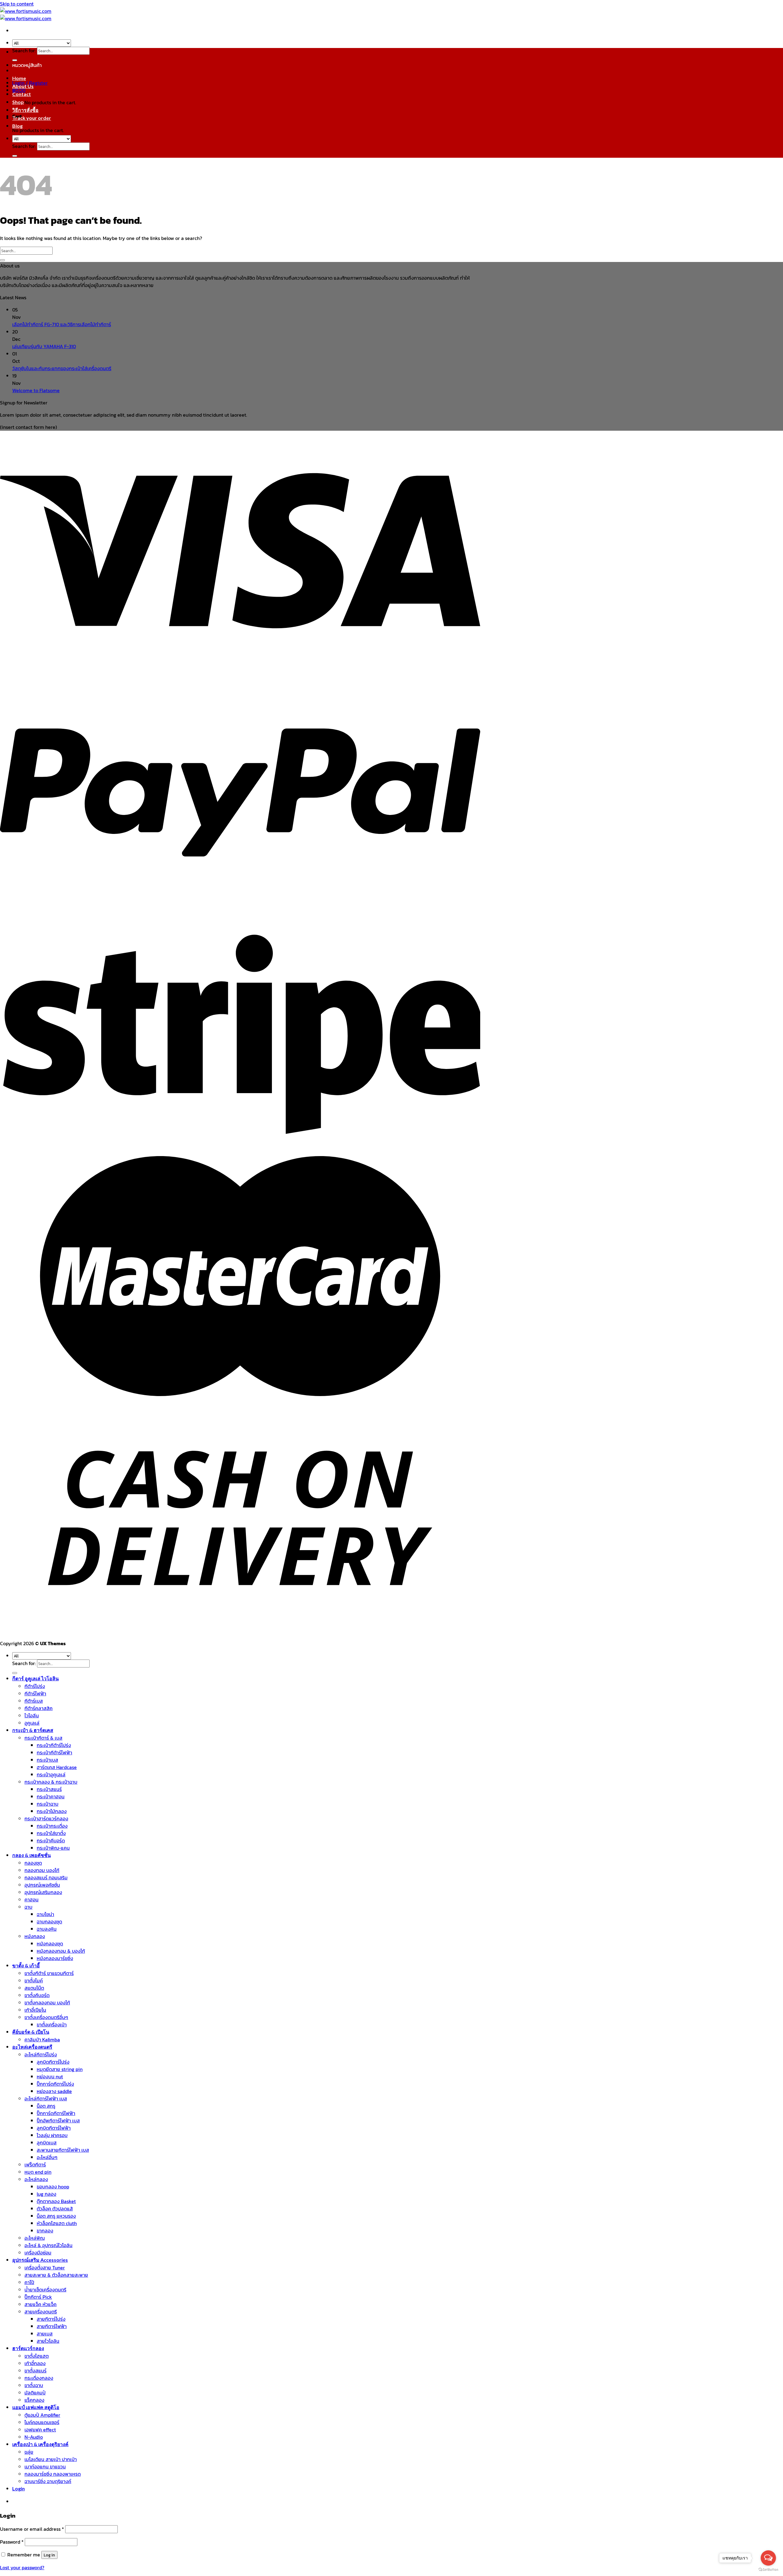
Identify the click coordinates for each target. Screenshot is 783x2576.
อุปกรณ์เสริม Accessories (40, 2260)
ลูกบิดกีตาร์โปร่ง (53, 2062)
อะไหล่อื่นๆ (47, 2157)
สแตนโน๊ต (34, 1988)
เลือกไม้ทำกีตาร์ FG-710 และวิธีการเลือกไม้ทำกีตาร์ (62, 324)
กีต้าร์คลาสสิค (39, 1708)
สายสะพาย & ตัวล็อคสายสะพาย (56, 2275)
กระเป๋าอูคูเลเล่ (51, 1774)
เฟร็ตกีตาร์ (35, 2165)
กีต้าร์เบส (34, 1701)
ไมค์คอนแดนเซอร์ (42, 2422)
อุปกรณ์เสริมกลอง (43, 1892)
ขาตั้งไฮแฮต (37, 2356)
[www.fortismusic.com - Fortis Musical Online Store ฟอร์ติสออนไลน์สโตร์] (26, 15)
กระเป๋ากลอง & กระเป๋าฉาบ (51, 1782)
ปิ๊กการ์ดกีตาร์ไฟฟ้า (56, 2113)
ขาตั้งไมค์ (34, 1981)
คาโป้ (29, 2282)
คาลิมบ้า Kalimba (42, 2040)
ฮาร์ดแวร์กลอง (28, 2348)
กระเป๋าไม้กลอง (52, 1811)
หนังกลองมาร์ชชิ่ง (55, 1958)
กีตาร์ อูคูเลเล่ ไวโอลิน (35, 1678)
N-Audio (34, 2437)
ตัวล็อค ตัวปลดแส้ (55, 2209)
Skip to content (17, 4)
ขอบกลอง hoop (53, 2187)
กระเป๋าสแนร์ (49, 1789)
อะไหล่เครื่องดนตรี (32, 2047)
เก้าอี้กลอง (35, 2363)
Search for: (24, 50)
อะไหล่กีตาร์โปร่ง (41, 2055)
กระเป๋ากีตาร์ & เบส (43, 1738)
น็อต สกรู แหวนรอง (56, 2216)
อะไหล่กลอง (36, 2179)
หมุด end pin (38, 2172)
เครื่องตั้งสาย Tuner (45, 2268)
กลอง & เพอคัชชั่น (32, 1855)
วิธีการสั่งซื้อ (25, 110)
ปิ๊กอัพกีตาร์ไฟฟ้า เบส (58, 2121)
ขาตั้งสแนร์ (35, 2371)
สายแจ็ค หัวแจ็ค (41, 2304)
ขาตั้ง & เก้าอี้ (26, 1965)
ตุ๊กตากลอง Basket (56, 2201)
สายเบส (45, 2334)
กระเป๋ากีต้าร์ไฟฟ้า (54, 1752)
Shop (18, 102)
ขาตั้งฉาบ (34, 2385)
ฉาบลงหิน (47, 1929)
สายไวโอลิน (48, 2341)
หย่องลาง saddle (54, 2091)
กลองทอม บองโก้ (42, 1870)
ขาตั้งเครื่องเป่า (52, 2025)
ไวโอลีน (32, 1715)
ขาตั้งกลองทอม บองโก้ (47, 2003)
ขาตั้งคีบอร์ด (37, 1995)
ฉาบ (28, 1907)
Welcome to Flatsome (36, 390)
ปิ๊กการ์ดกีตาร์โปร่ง (55, 2084)
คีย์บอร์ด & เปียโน (31, 2032)
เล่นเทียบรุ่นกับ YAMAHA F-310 (44, 346)
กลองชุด (33, 1863)
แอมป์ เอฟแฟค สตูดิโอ (36, 2407)
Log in (49, 2555)
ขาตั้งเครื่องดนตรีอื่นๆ (46, 2017)
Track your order (32, 118)
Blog (17, 126)
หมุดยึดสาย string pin (60, 2069)
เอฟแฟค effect (40, 2430)
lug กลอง (46, 2194)
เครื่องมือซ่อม (38, 2253)
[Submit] (15, 60)
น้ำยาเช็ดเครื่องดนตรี (45, 2290)
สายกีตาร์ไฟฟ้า (52, 2326)
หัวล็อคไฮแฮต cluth (57, 2223)
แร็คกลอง (34, 2400)
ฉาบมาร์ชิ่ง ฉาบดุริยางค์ (48, 2481)
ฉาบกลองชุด (49, 1922)
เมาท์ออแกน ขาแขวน (45, 2467)
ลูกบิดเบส (47, 2143)
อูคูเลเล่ (32, 1723)
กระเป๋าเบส (47, 1760)
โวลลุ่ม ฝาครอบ (52, 2135)
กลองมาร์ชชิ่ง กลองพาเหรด (53, 2474)
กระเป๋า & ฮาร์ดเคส (33, 1730)
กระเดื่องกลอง (39, 2378)
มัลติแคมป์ (35, 2393)
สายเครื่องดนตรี (41, 2312)
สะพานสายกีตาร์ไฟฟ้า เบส (63, 2150)
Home (19, 78)
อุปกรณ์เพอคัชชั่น (42, 1885)
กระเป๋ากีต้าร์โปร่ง (54, 1745)
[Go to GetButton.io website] (768, 2570)
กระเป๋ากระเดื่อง (52, 1826)
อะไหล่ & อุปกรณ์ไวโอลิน (48, 2245)
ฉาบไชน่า (45, 1914)
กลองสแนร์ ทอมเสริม (46, 1878)
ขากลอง (45, 2231)
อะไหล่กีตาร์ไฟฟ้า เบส (46, 2099)
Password (12, 2542)
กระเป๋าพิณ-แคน (53, 1848)
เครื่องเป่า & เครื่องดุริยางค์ (40, 2444)
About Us (23, 86)
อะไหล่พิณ (35, 2238)
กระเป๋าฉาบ (48, 1804)
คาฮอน (32, 1900)
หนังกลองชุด (50, 1944)
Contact (22, 94)
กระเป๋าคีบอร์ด (51, 1841)
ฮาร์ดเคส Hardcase (57, 1767)
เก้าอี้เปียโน (35, 2010)
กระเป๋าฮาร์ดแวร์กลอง (46, 1819)
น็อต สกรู (46, 2106)
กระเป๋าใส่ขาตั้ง (51, 1833)
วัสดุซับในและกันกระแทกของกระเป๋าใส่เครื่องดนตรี (62, 368)
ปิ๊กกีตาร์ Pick (38, 2297)
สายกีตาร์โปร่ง (51, 2319)
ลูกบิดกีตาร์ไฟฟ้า (54, 2128)
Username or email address (32, 2529)
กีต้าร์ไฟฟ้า (35, 1693)
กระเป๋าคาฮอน (51, 1797)
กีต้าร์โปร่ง (35, 1686)
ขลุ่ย (29, 2452)
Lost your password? (22, 2567)
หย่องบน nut (50, 2077)
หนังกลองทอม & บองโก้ (61, 1951)
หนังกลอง (35, 1936)
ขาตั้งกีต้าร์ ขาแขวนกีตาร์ (49, 1973)
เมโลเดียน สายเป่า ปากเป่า (51, 2459)
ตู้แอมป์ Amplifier (42, 2415)
